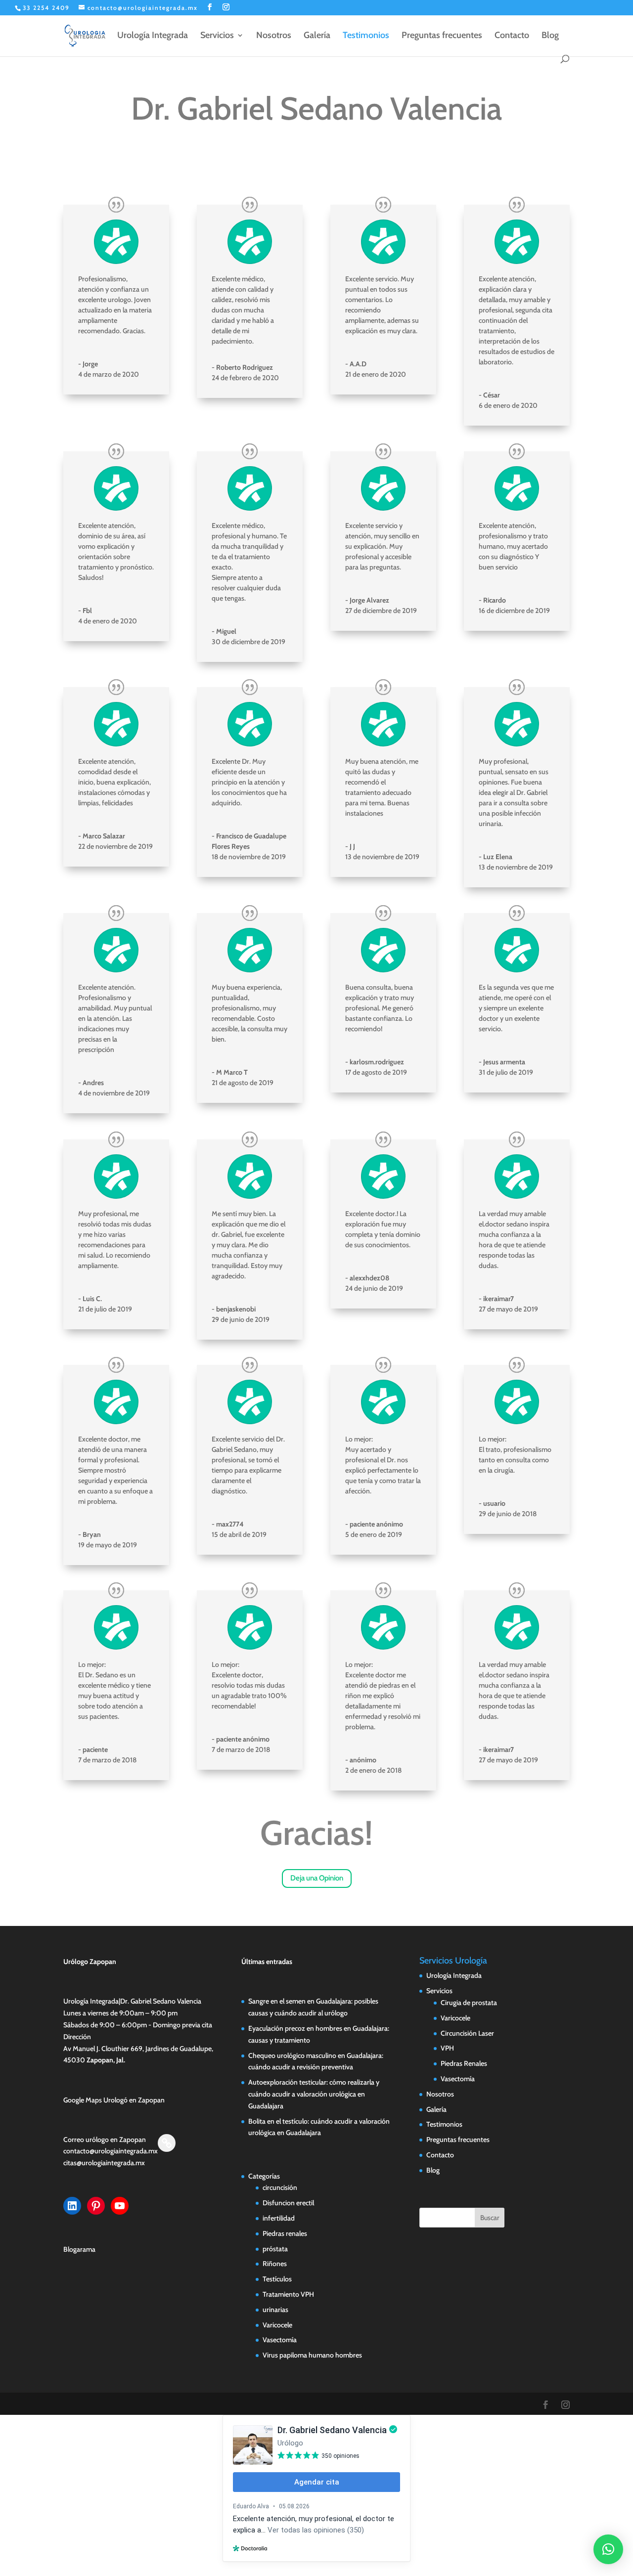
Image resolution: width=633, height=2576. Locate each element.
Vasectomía (280, 2340)
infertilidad (279, 2218)
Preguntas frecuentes (442, 36)
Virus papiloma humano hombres (312, 2355)
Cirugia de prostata (469, 2003)
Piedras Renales (464, 2063)
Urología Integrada (153, 36)
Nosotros (274, 36)
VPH (447, 2048)
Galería (317, 36)
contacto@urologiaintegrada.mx (111, 2151)
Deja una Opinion (317, 1878)
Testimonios (366, 36)
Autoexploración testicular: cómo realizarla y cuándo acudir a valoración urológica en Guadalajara (314, 2094)
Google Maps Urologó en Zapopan (114, 2100)
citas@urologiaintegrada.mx (104, 2163)
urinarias (275, 2310)
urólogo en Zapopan (116, 2139)
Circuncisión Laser (467, 2033)
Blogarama (79, 2249)
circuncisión (280, 2187)
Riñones (275, 2264)
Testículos (277, 2279)
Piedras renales (285, 2233)
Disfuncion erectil (288, 2203)
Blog (550, 36)
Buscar (490, 2218)
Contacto (512, 36)
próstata (275, 2249)
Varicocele (277, 2325)
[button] (608, 2549)
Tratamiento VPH (288, 2294)
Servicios (217, 36)
